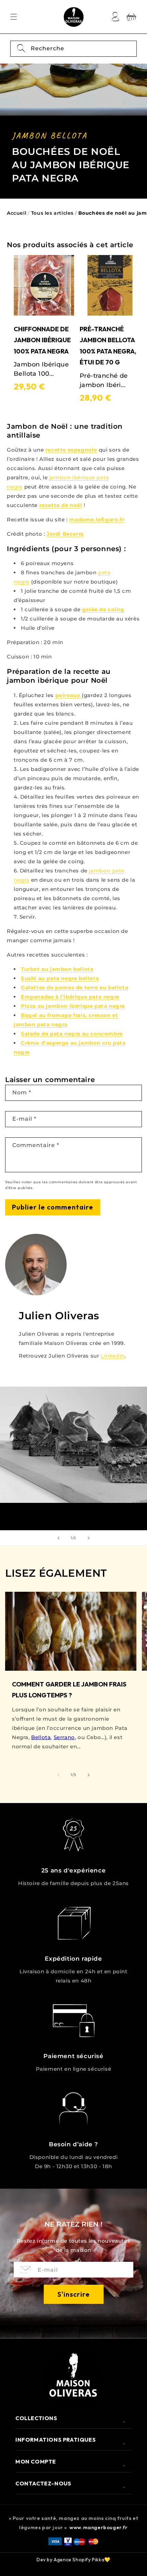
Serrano (64, 1737)
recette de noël (61, 505)
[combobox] (73, 49)
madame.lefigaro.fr (97, 519)
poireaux (68, 695)
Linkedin (113, 1356)
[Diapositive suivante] (89, 1538)
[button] (14, 17)
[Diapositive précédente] (58, 1538)
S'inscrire (74, 2294)
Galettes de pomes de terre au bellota (75, 987)
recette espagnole (71, 450)
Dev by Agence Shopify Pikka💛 (73, 2560)
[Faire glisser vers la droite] (89, 1775)
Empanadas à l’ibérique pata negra (70, 997)
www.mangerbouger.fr (98, 2527)
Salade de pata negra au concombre (72, 1034)
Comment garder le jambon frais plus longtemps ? (69, 1690)
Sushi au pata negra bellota (60, 978)
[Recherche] (21, 49)
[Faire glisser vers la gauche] (58, 1775)
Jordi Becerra (65, 534)
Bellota (41, 1737)
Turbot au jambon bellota (57, 969)
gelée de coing (103, 609)
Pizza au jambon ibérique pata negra (73, 1006)
